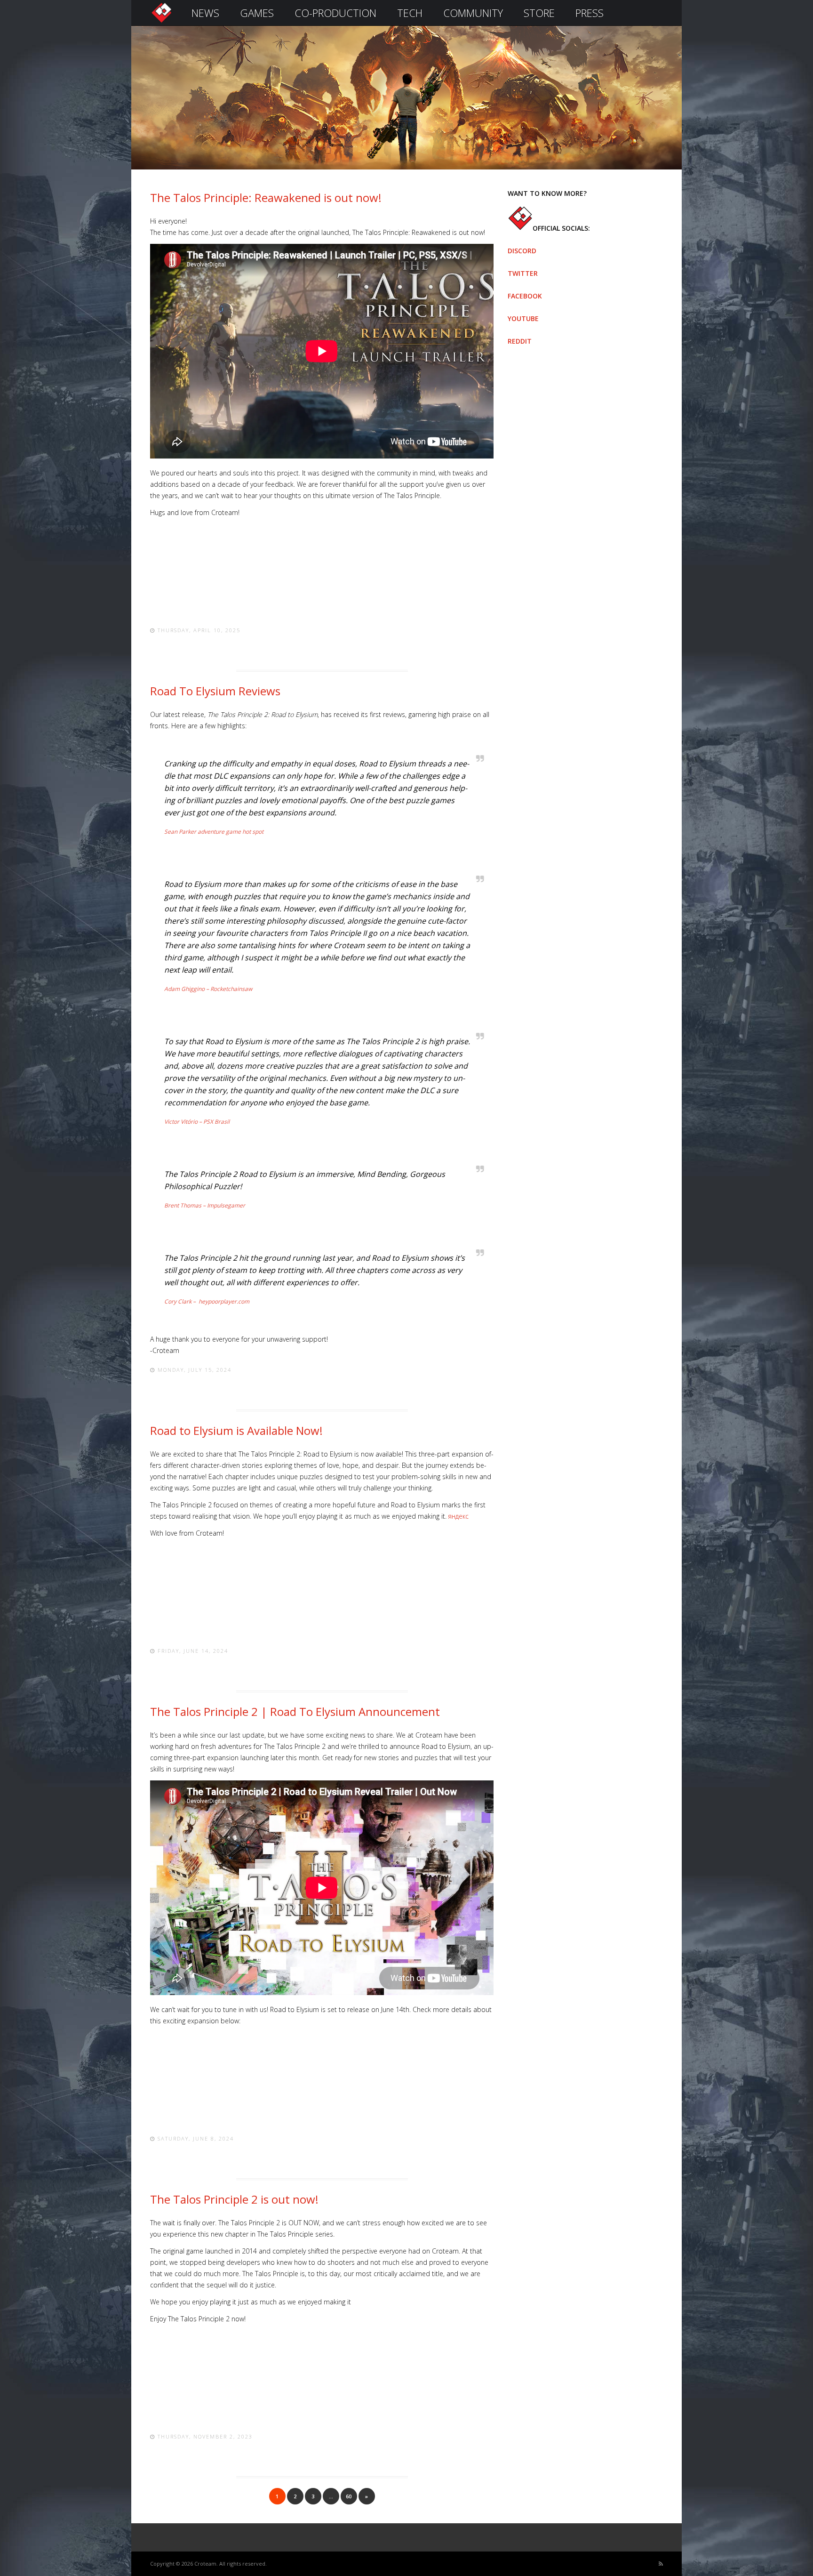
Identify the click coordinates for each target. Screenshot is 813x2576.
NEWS (205, 13)
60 (349, 2496)
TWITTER (523, 273)
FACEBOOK (525, 296)
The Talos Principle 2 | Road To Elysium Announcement (295, 1711)
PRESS (590, 13)
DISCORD (522, 251)
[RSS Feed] (661, 2564)
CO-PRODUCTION (335, 13)
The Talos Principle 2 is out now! (234, 2199)
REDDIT (520, 341)
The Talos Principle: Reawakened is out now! (266, 197)
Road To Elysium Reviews (215, 691)
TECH (410, 13)
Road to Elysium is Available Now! (236, 1430)
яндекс (458, 1516)
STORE (539, 13)
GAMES (257, 13)
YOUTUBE (523, 318)
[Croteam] (161, 22)
